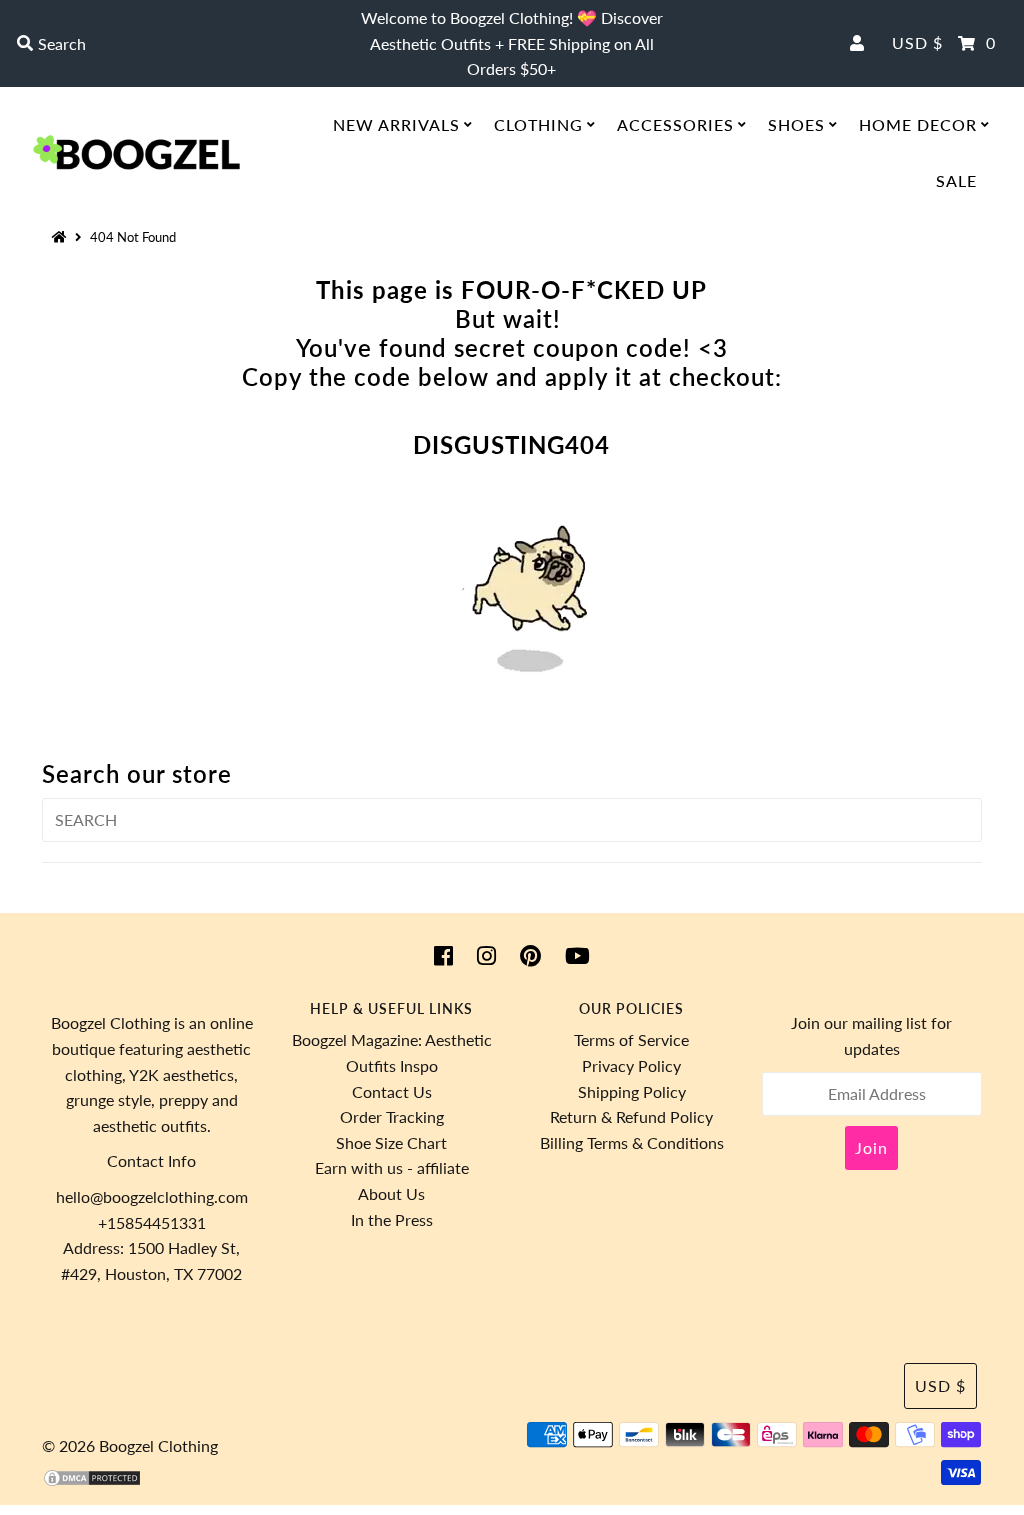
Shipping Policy (632, 1091)
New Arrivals (396, 124)
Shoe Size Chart (391, 1142)
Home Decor (918, 124)
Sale (956, 180)
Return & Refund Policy (631, 1116)
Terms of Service (631, 1039)
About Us (391, 1193)
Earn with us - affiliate (392, 1167)
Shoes (796, 124)
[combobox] (174, 44)
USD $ (917, 42)
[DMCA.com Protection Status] (92, 1481)
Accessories (675, 124)
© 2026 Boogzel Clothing (130, 1445)
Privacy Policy (631, 1065)
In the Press (392, 1219)
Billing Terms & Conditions (632, 1142)
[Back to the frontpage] (62, 237)
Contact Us (392, 1091)
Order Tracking (392, 1116)
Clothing (538, 124)
